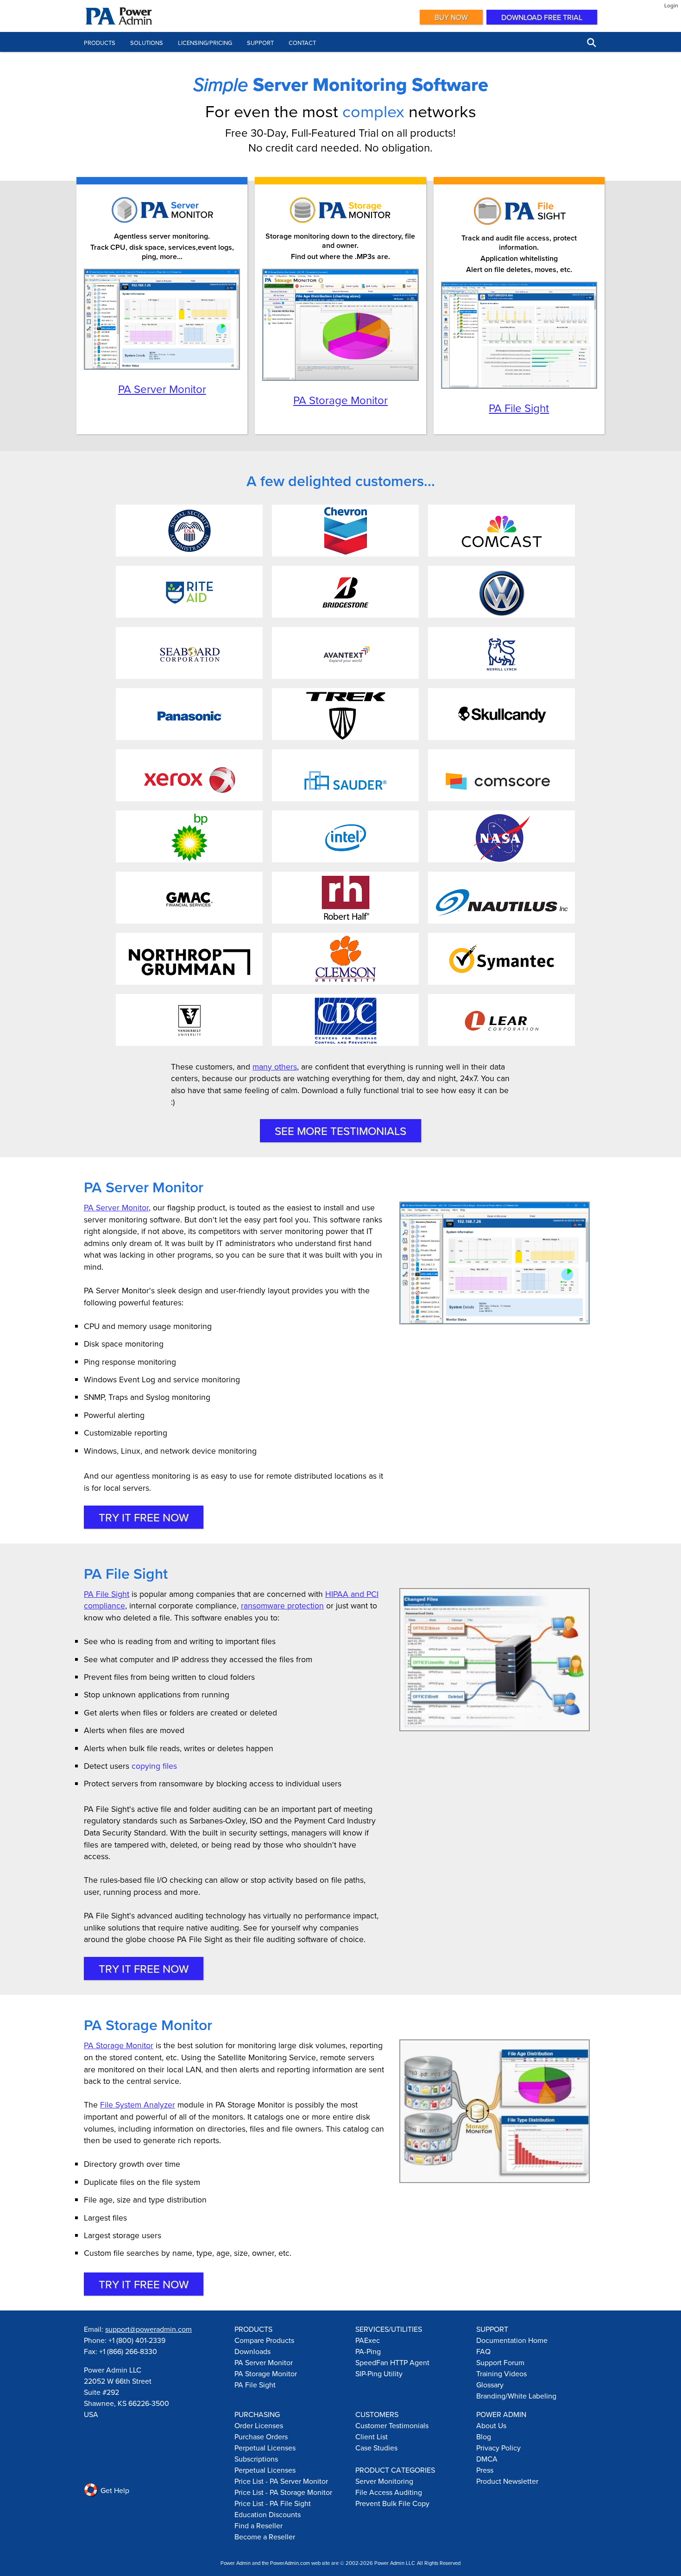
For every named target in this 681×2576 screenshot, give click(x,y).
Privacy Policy (498, 2448)
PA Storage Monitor (340, 400)
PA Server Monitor (162, 389)
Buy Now (451, 17)
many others (275, 1066)
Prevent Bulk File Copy (392, 2503)
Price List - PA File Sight (273, 2503)
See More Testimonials (340, 1131)
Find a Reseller (259, 2525)
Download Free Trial (542, 17)
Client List (372, 2437)
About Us (491, 2425)
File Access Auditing (389, 2492)
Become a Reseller (265, 2537)
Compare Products (264, 2340)
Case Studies (376, 2448)
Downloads (252, 2351)
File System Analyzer (138, 2104)
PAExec (368, 2340)
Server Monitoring (384, 2481)
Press (485, 2470)
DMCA (487, 2459)
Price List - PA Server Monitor (281, 2481)
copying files (154, 1766)
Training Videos (501, 2373)
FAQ (483, 2351)
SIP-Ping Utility (379, 2373)
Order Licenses (259, 2425)
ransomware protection (282, 1605)
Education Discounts (268, 2514)
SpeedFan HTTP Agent (392, 2362)
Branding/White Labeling (516, 2396)
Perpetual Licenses (265, 2448)
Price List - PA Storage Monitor (283, 2492)
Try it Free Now (144, 1517)
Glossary (490, 2385)
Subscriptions (256, 2459)
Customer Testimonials (392, 2425)
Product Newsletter (507, 2481)
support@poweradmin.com (148, 2329)
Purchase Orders (261, 2437)
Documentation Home (512, 2340)
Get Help (114, 2490)
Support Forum (500, 2362)
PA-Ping (368, 2351)
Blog (484, 2437)
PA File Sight (519, 408)
